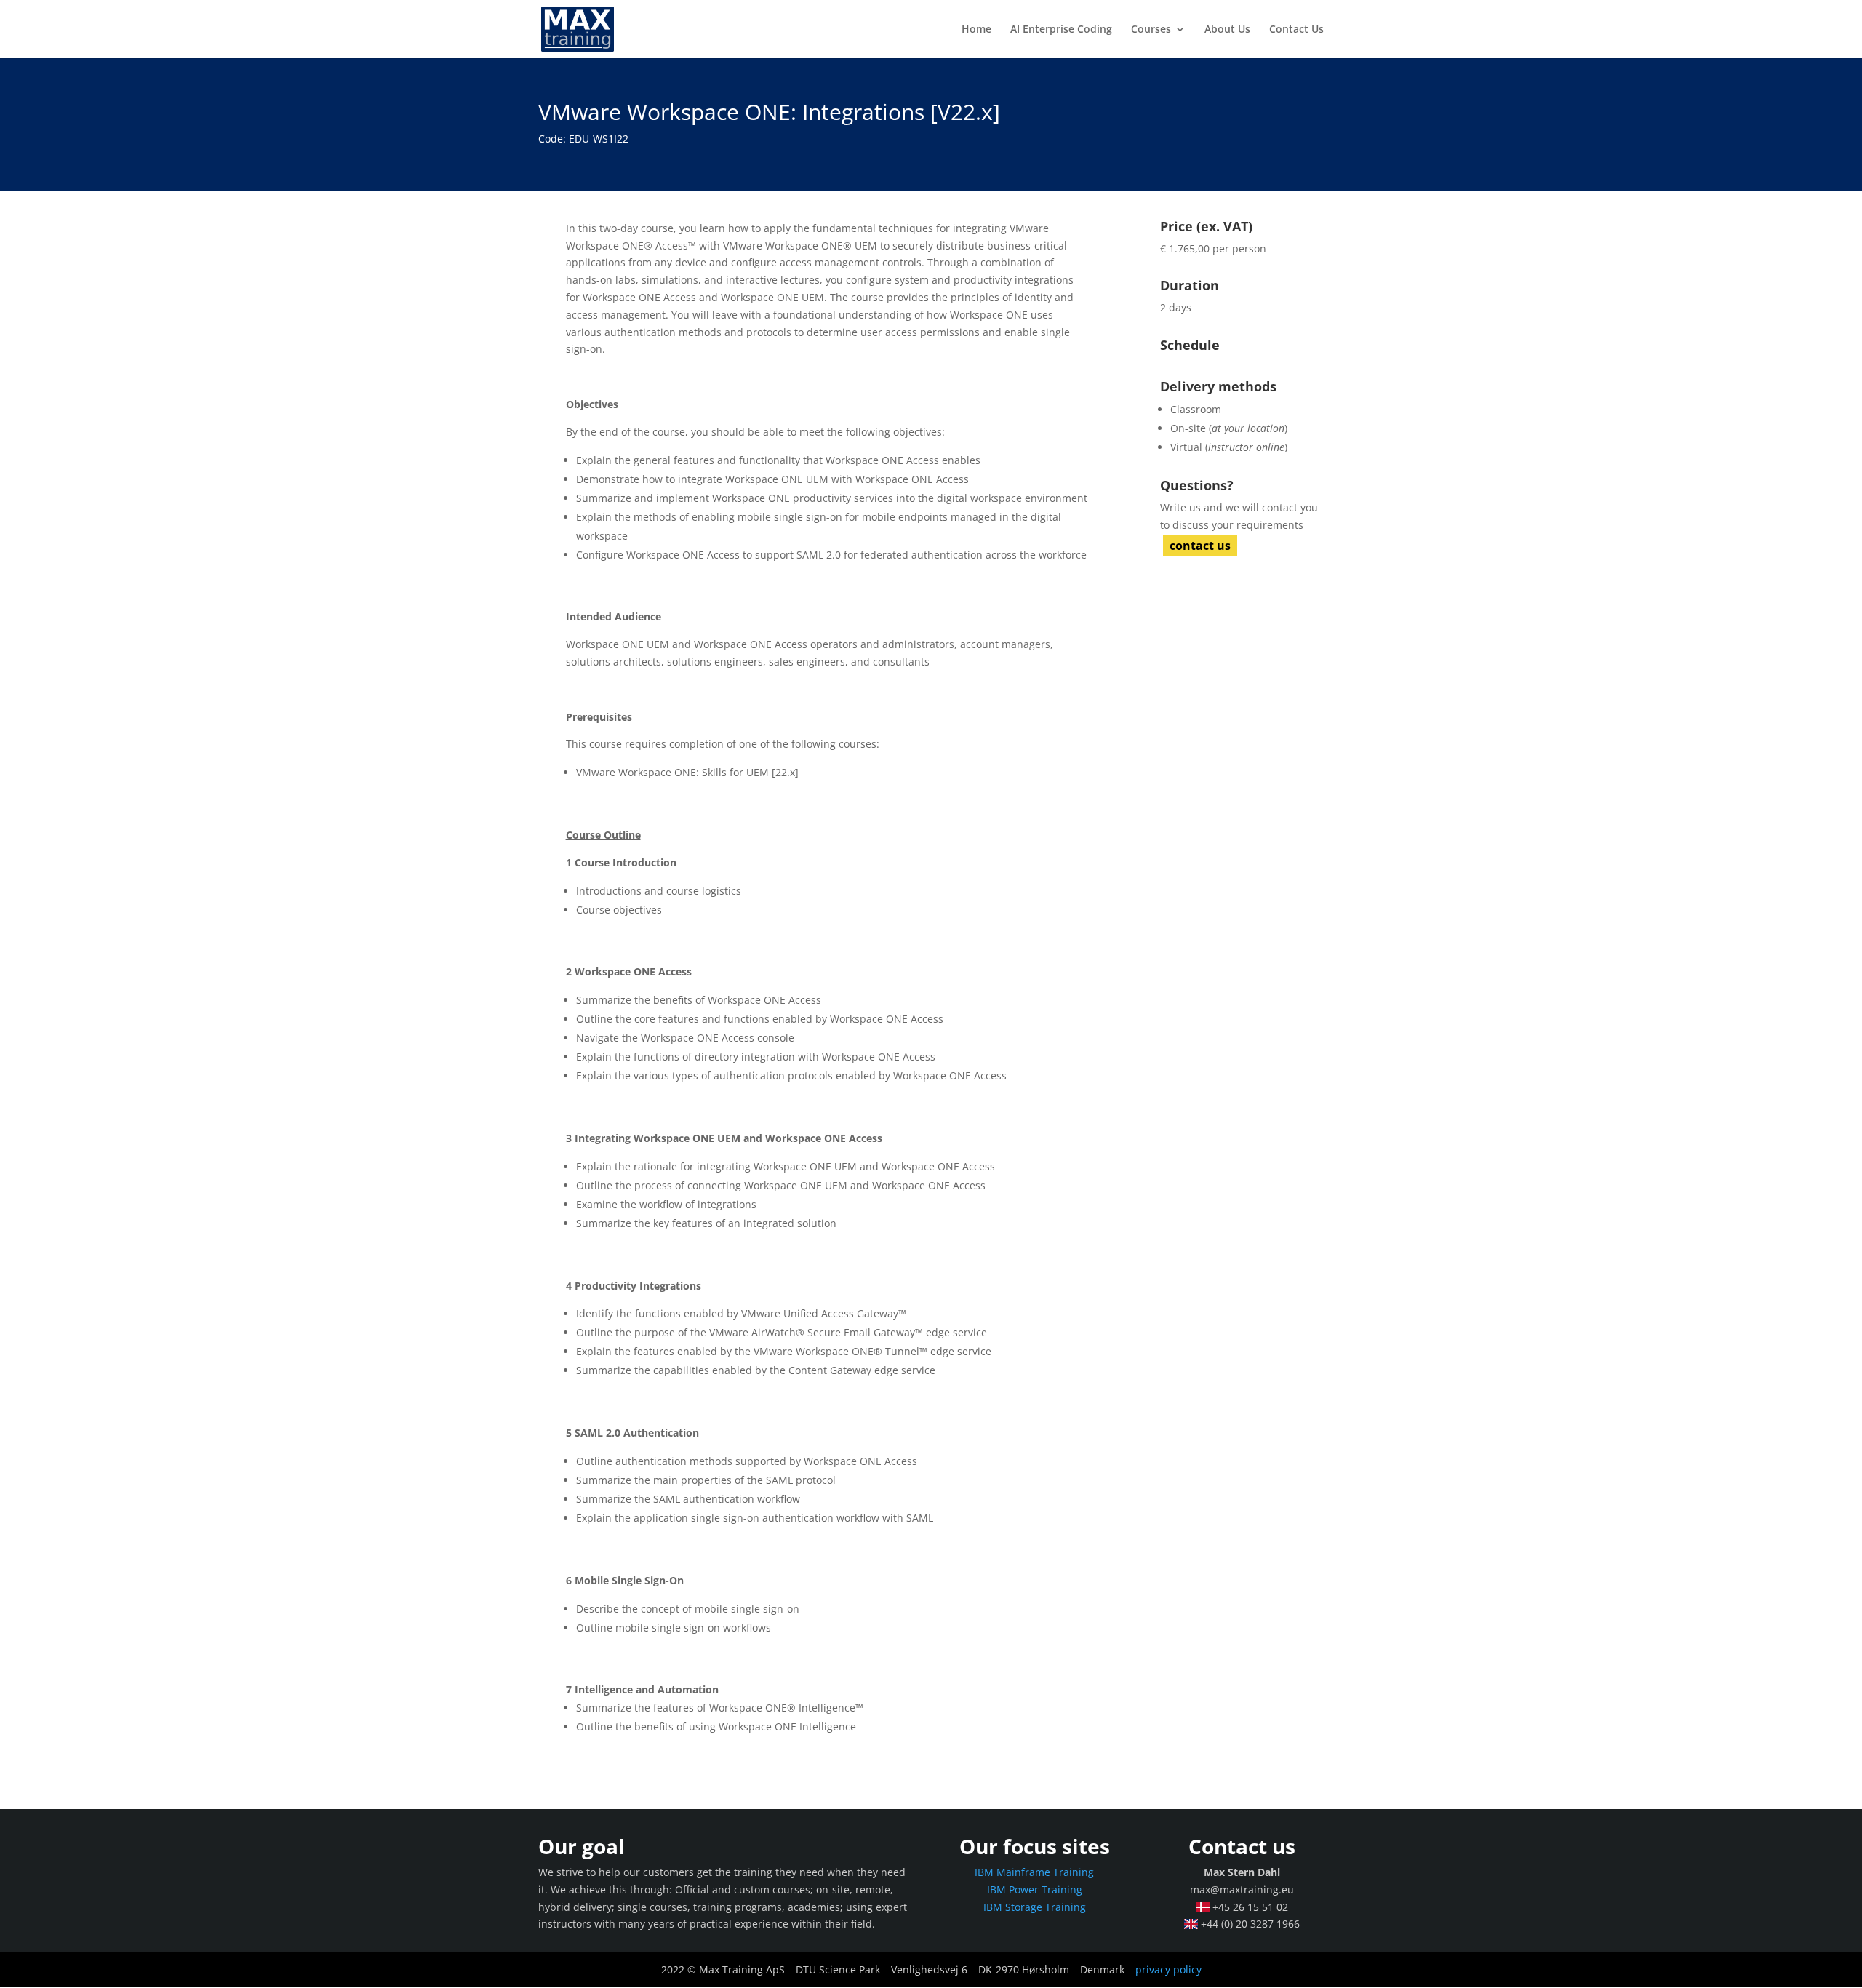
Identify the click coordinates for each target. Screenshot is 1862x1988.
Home (976, 30)
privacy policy (1168, 1969)
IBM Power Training (1035, 1889)
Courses (1151, 30)
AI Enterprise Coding (1061, 30)
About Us (1227, 30)
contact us (1200, 546)
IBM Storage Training (1035, 1907)
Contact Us (1296, 30)
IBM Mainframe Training (1034, 1872)
